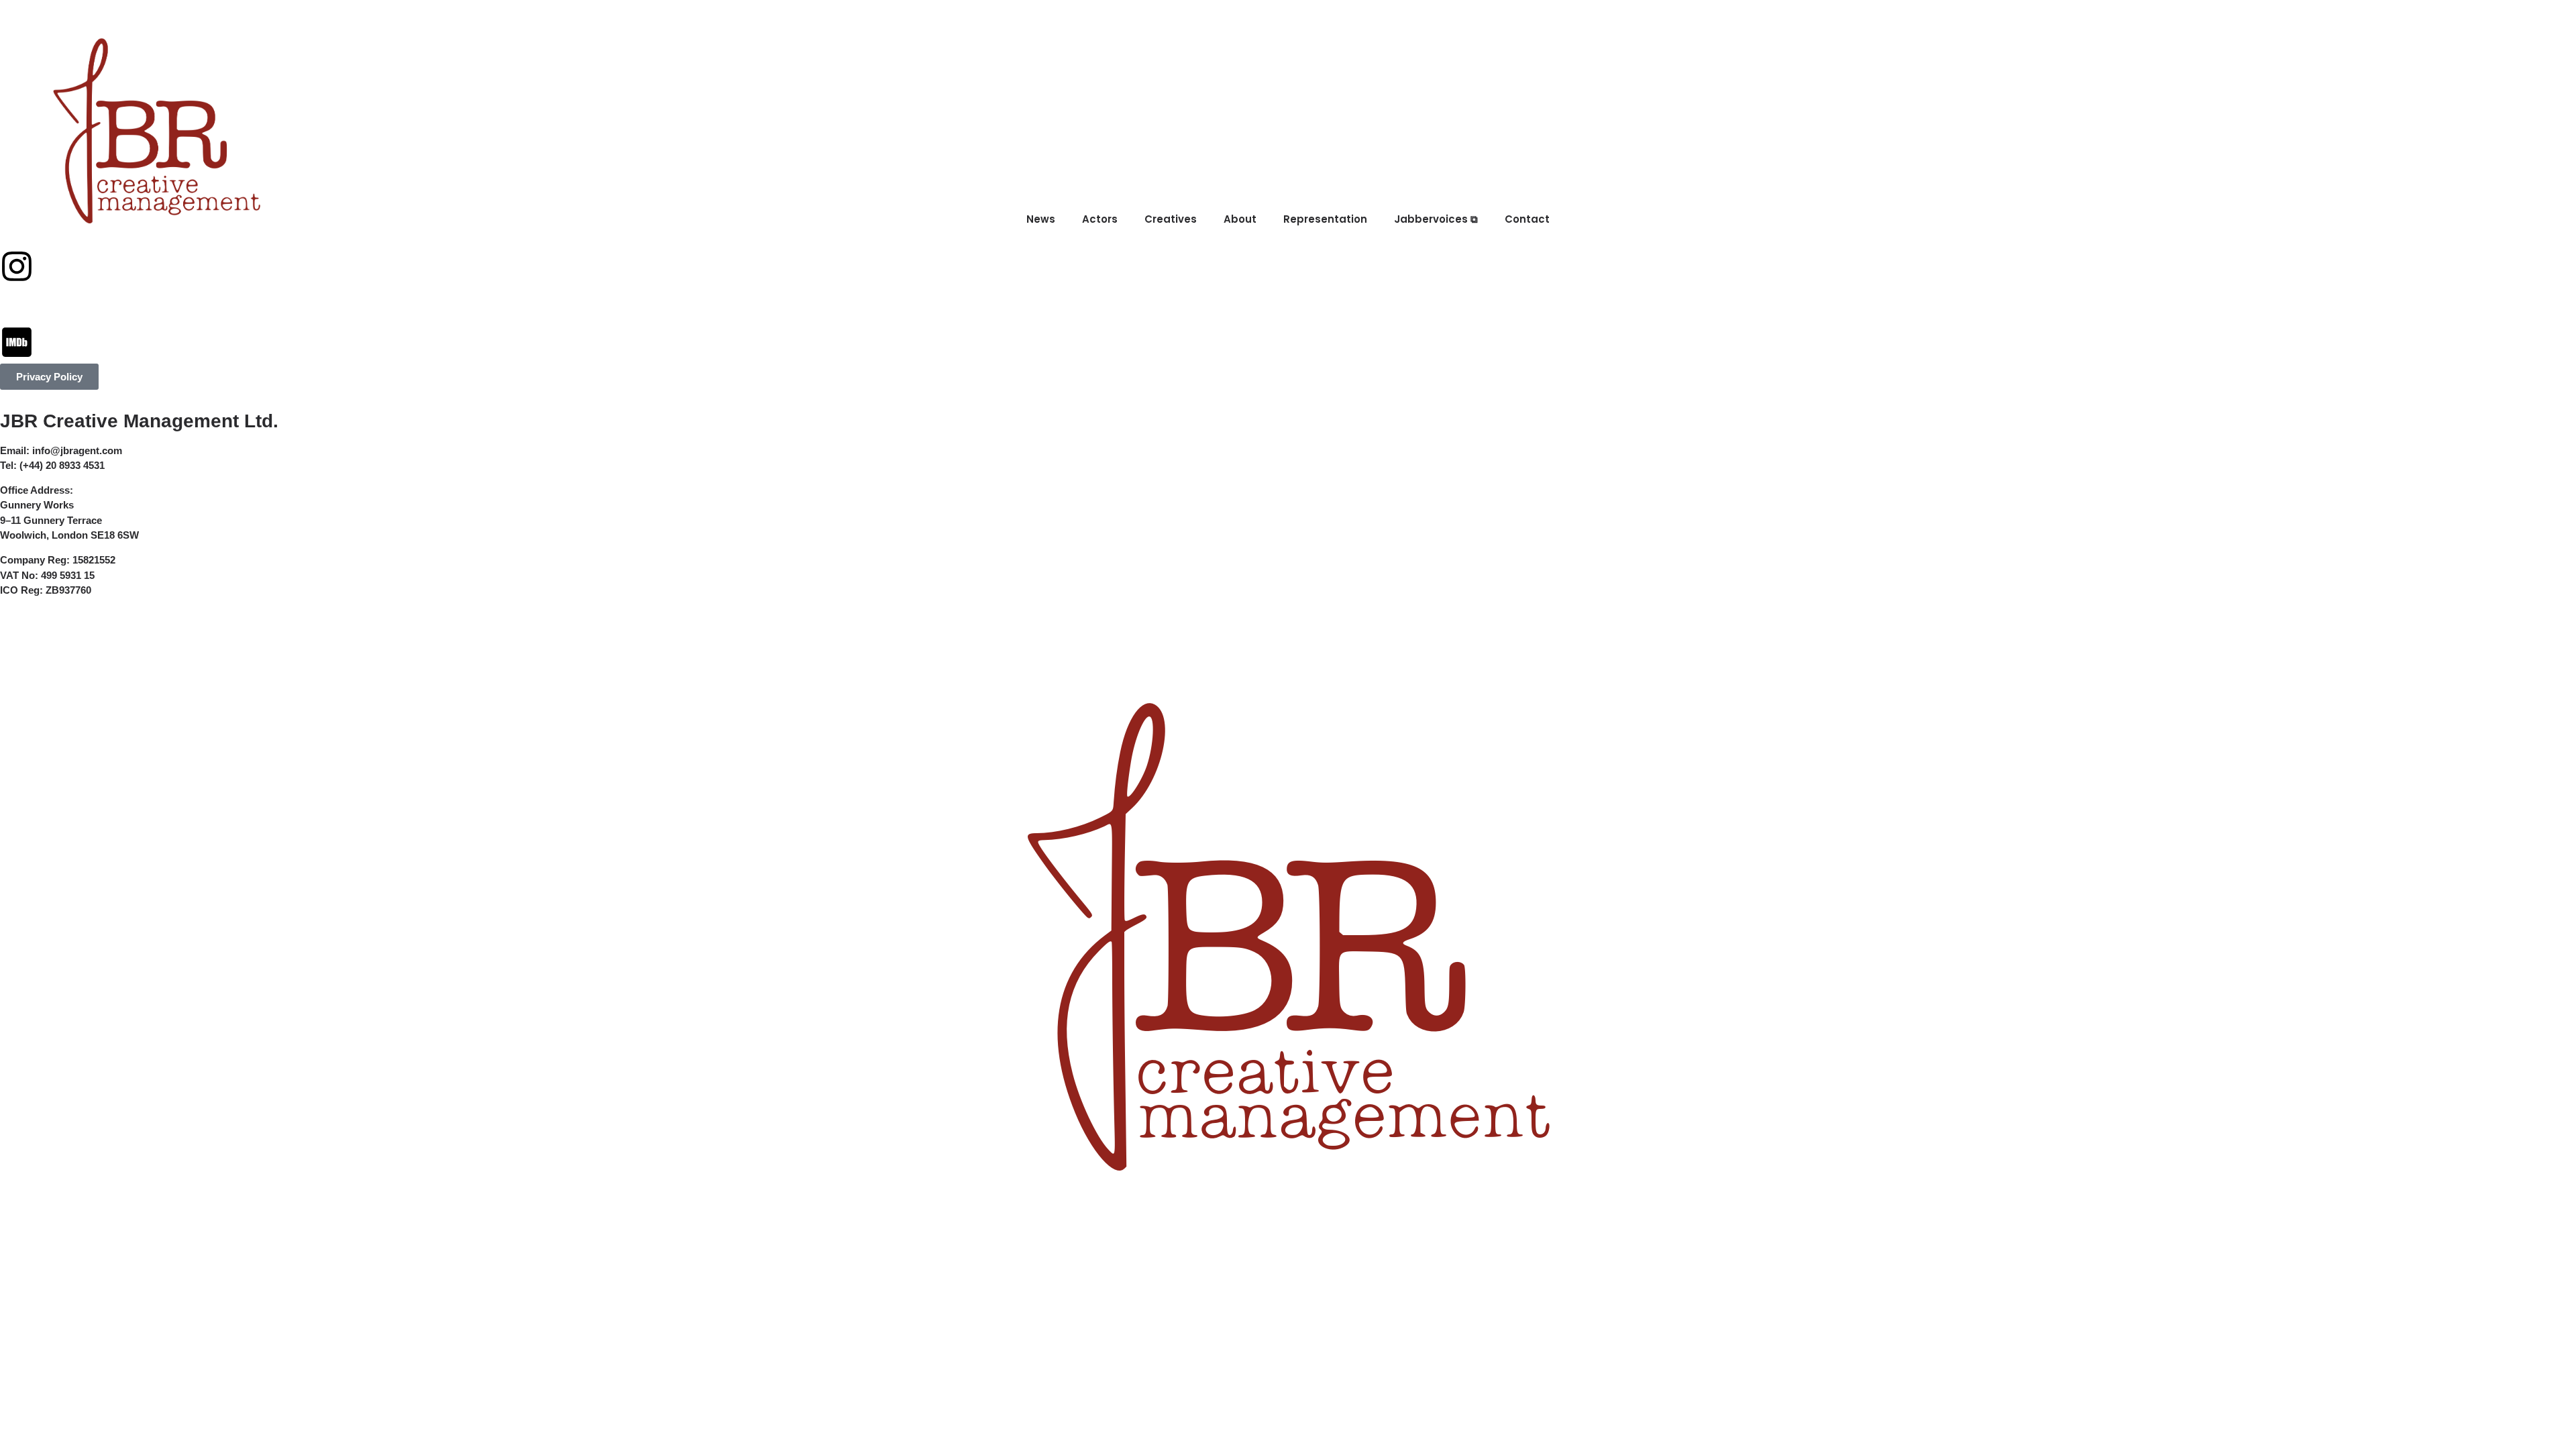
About (636, 21)
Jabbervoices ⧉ (854, 21)
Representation (730, 21)
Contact (956, 21)
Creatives (560, 21)
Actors (481, 21)
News (416, 21)
